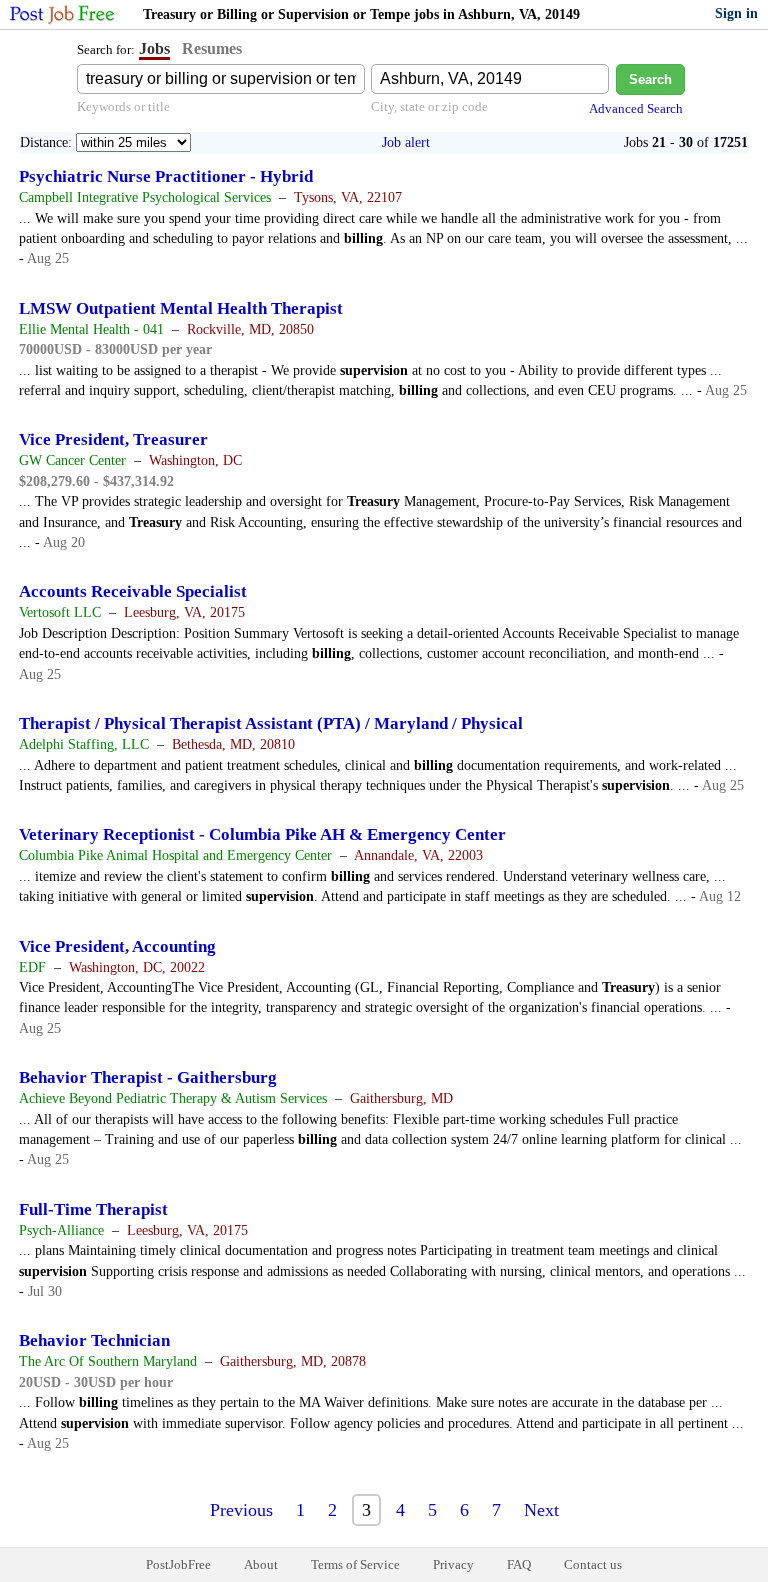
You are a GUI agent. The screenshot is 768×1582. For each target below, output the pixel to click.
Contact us (593, 1564)
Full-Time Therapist (93, 1209)
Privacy (453, 1564)
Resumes (212, 48)
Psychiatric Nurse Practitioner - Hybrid (166, 176)
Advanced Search (636, 108)
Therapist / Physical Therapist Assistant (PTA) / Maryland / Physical (271, 723)
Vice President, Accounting (117, 946)
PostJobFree (178, 1564)
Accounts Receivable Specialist (133, 591)
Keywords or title (123, 106)
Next (541, 1510)
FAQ (519, 1564)
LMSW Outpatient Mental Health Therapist (181, 308)
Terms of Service (355, 1564)
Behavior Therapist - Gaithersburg (148, 1077)
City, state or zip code (429, 106)
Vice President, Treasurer (113, 439)
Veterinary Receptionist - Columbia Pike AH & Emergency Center (262, 834)
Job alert (406, 142)
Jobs (154, 48)
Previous (241, 1510)
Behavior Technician (94, 1340)
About (261, 1564)
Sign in (736, 13)
